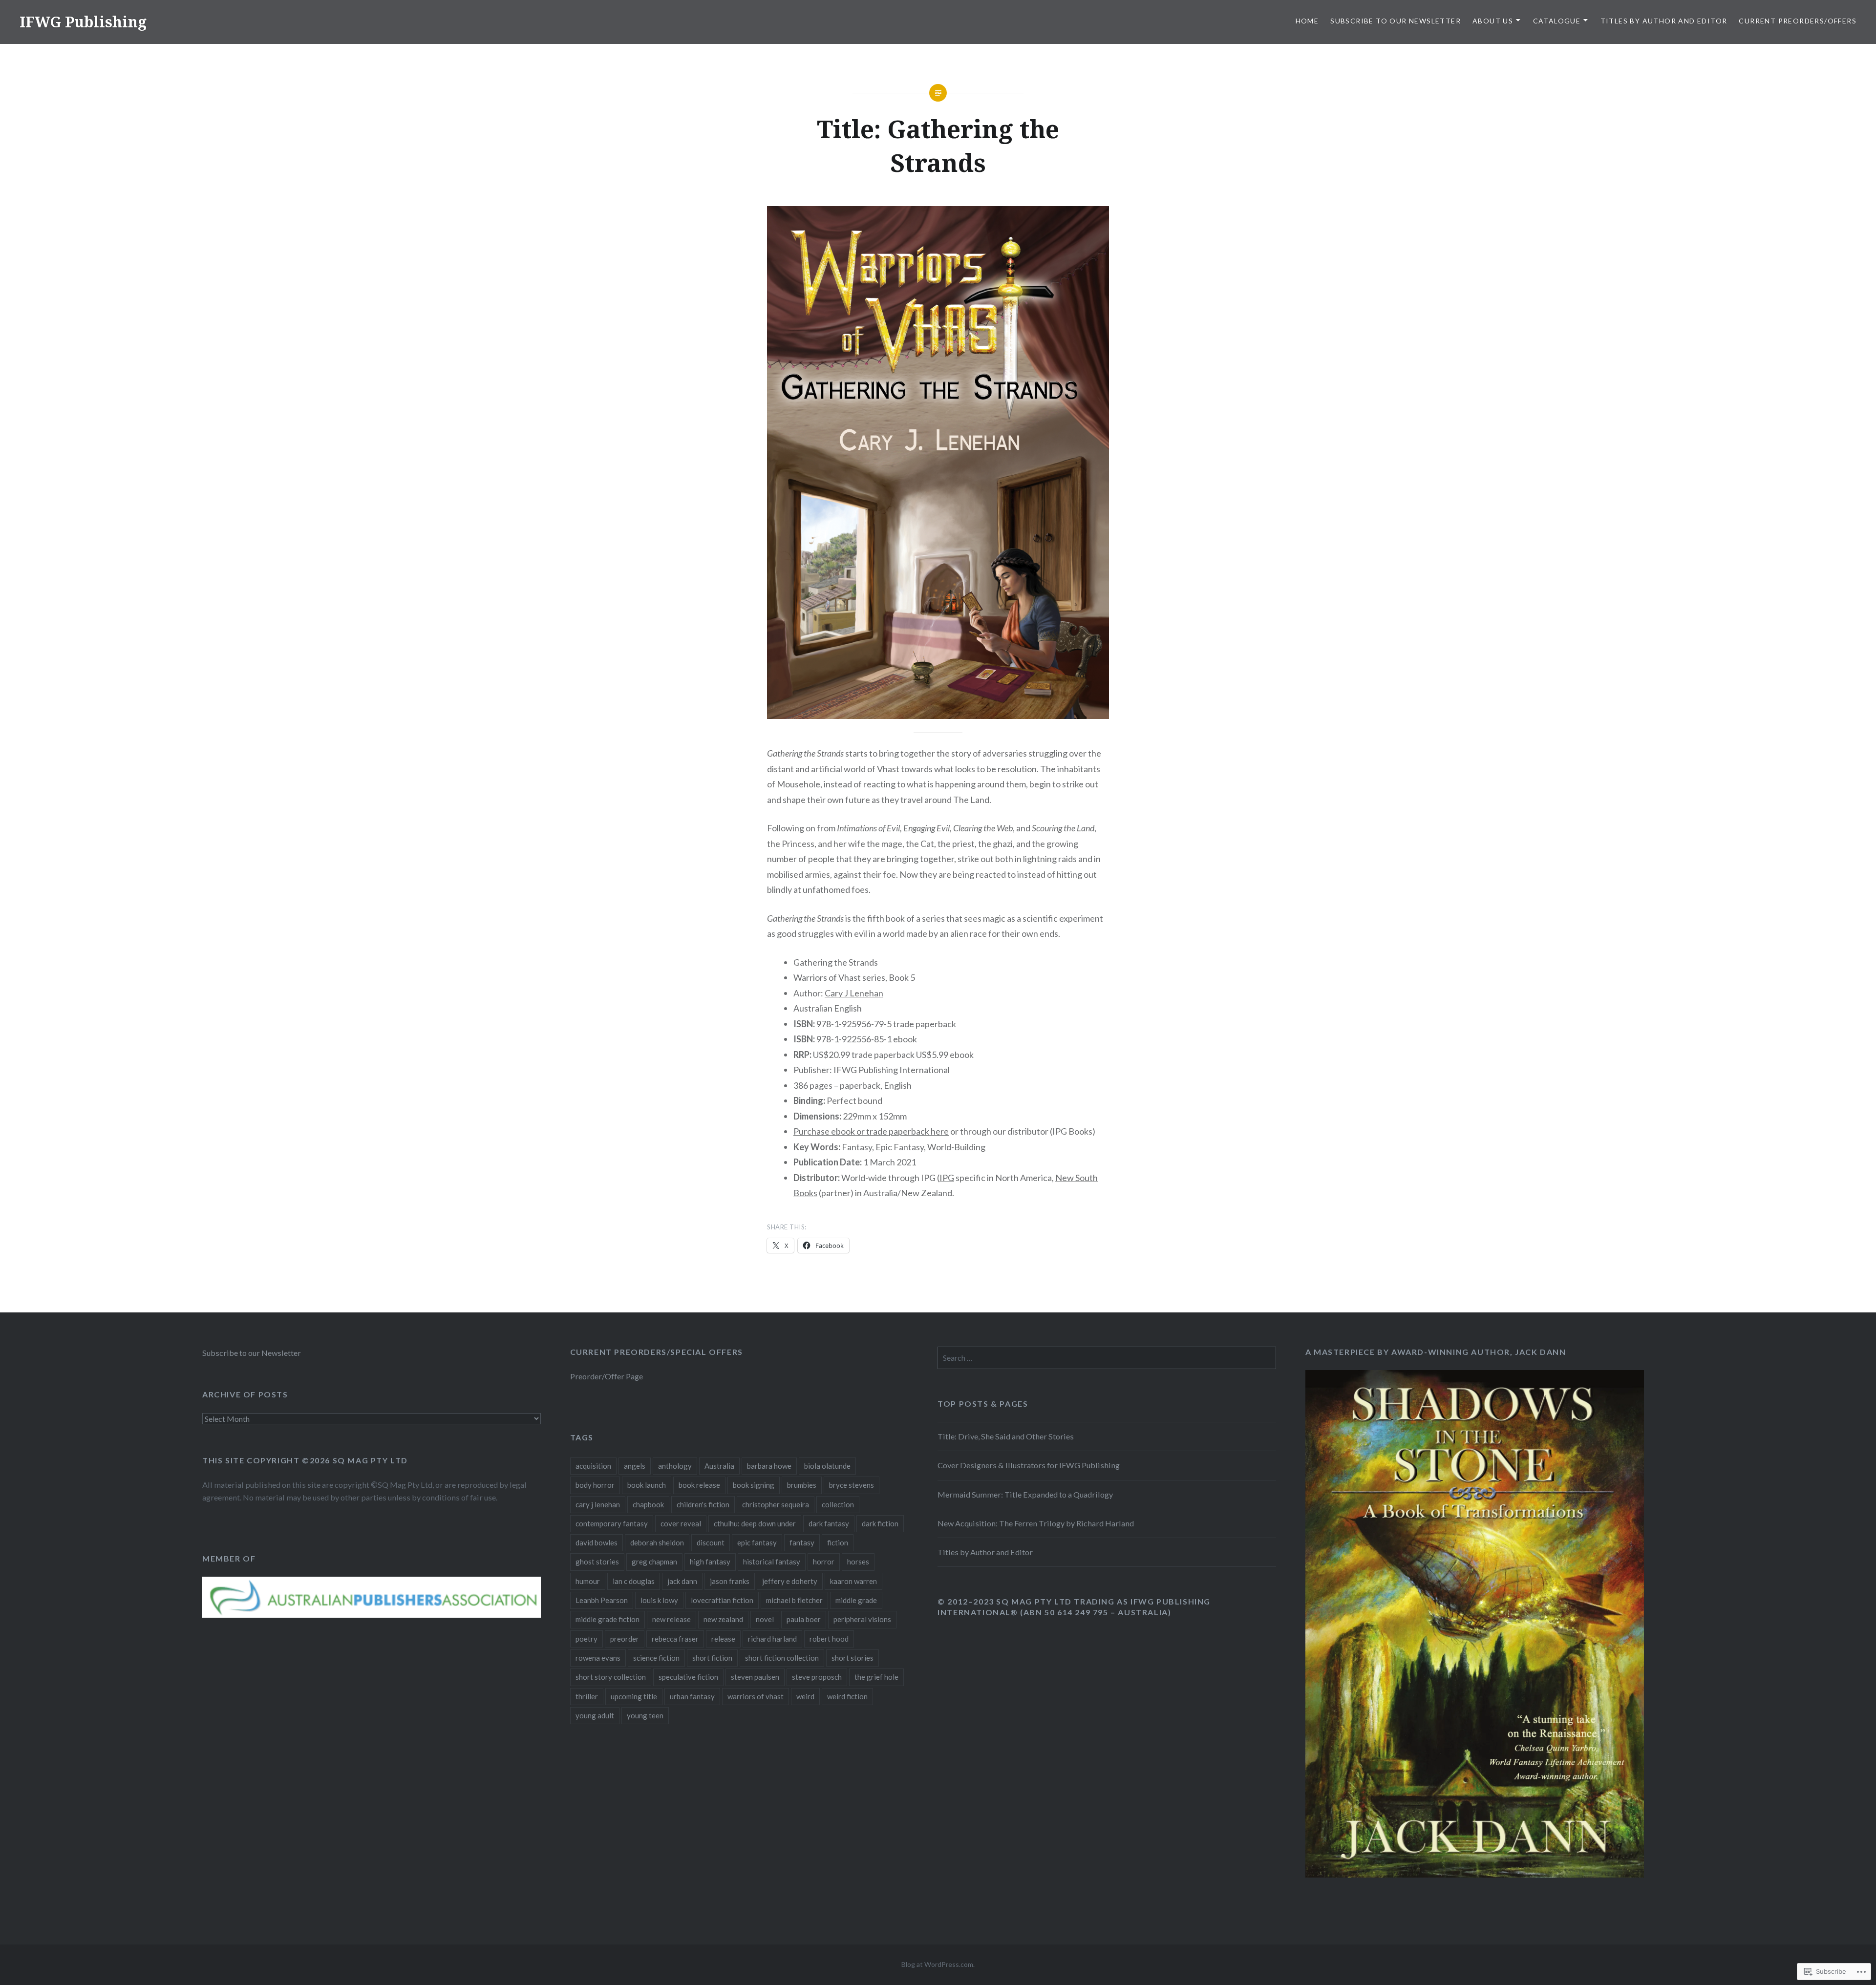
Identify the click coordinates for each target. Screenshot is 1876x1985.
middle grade (856, 1600)
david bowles (597, 1542)
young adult (595, 1715)
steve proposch (817, 1677)
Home (1307, 21)
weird (805, 1696)
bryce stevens (852, 1485)
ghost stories (597, 1562)
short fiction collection (782, 1658)
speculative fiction (688, 1677)
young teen (645, 1715)
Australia (719, 1466)
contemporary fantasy (612, 1523)
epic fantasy (757, 1542)
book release (699, 1485)
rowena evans (598, 1658)
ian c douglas (634, 1581)
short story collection (611, 1677)
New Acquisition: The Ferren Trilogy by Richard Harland (1036, 1523)
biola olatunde (827, 1466)
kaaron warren (853, 1581)
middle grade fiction (608, 1619)
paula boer (804, 1619)
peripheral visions (862, 1619)
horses (858, 1562)
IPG (947, 1178)
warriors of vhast (756, 1696)
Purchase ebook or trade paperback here (871, 1131)
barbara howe (769, 1466)
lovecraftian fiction (722, 1600)
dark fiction (880, 1523)
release (723, 1639)
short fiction (712, 1658)
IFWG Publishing (83, 22)
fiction (838, 1542)
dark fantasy (829, 1523)
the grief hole (876, 1677)
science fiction (656, 1658)
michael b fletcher (794, 1600)
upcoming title (634, 1696)
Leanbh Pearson (602, 1600)
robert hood (829, 1639)
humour (588, 1581)
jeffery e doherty (790, 1581)
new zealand (723, 1619)
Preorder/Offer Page (607, 1376)
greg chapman (654, 1562)
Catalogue (1557, 21)
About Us (1493, 21)
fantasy (802, 1542)
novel (765, 1619)
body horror (595, 1485)
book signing (754, 1485)
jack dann (682, 1581)
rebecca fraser (675, 1639)
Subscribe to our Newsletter (1396, 21)
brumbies (802, 1485)
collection (838, 1504)
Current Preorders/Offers (1798, 21)
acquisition (593, 1466)
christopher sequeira (776, 1504)
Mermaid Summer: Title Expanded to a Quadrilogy (1025, 1494)
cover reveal (681, 1523)
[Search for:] (1107, 1358)
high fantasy (710, 1562)
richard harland (772, 1639)
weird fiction (847, 1696)
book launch (647, 1485)
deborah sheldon (657, 1542)
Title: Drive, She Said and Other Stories (1006, 1436)
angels (635, 1466)
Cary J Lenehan (854, 993)
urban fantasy (692, 1696)
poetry (586, 1639)
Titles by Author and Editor (1664, 21)
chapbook (648, 1504)
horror (824, 1562)
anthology (675, 1466)
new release (672, 1619)
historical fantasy (772, 1562)
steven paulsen (755, 1677)
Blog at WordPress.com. (938, 1964)
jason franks (730, 1581)
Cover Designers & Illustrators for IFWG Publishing (1029, 1465)
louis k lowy (659, 1600)
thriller (587, 1696)
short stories (853, 1658)
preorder (625, 1639)
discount (711, 1542)
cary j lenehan (598, 1504)
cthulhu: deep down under (755, 1523)
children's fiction (703, 1504)
